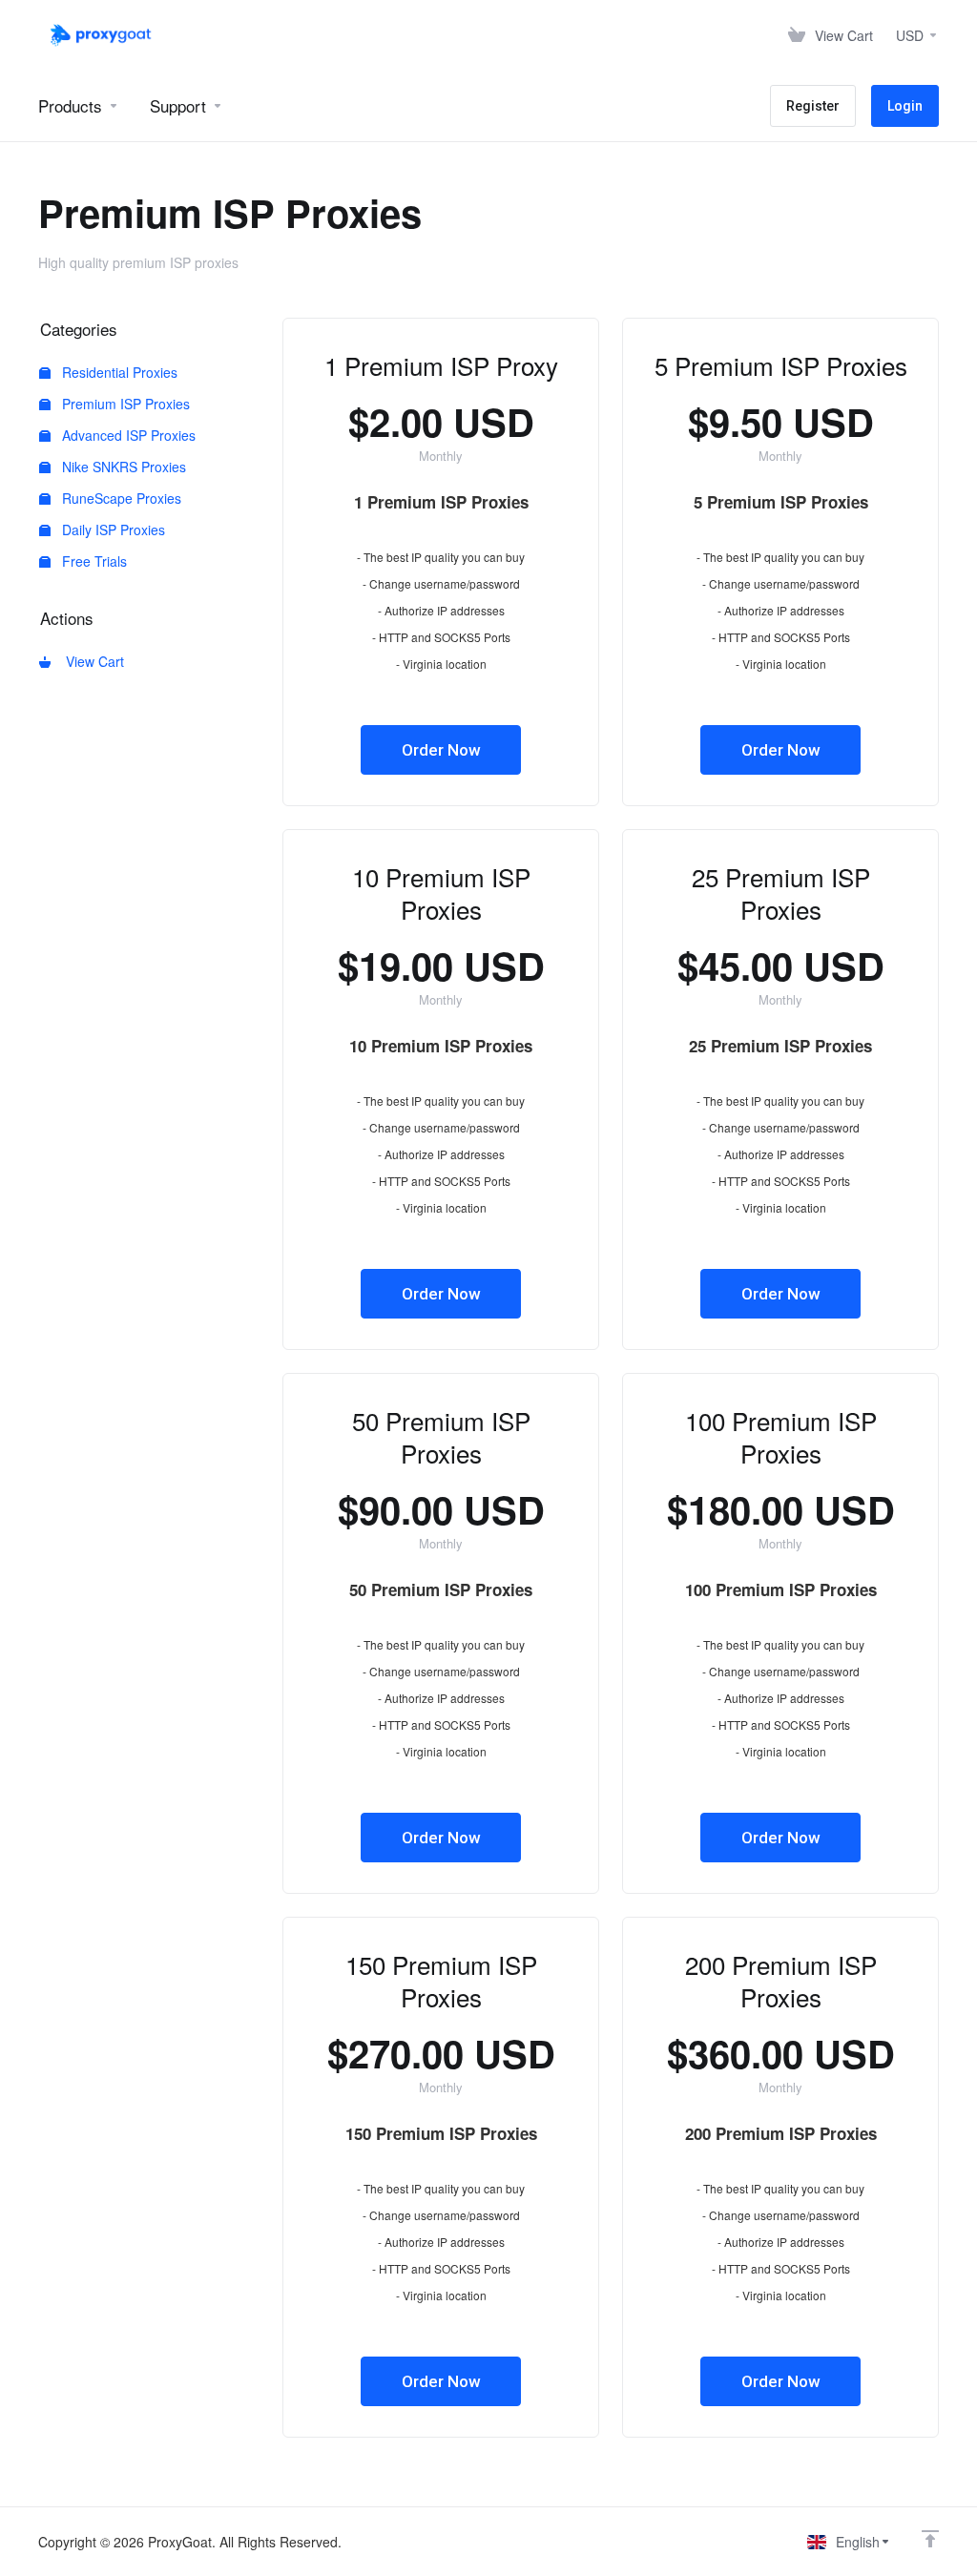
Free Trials (93, 561)
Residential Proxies (118, 372)
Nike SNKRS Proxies (122, 467)
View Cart (91, 661)
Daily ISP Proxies (112, 530)
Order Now (441, 750)
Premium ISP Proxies (124, 404)
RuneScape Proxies (120, 498)
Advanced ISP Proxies (127, 435)
